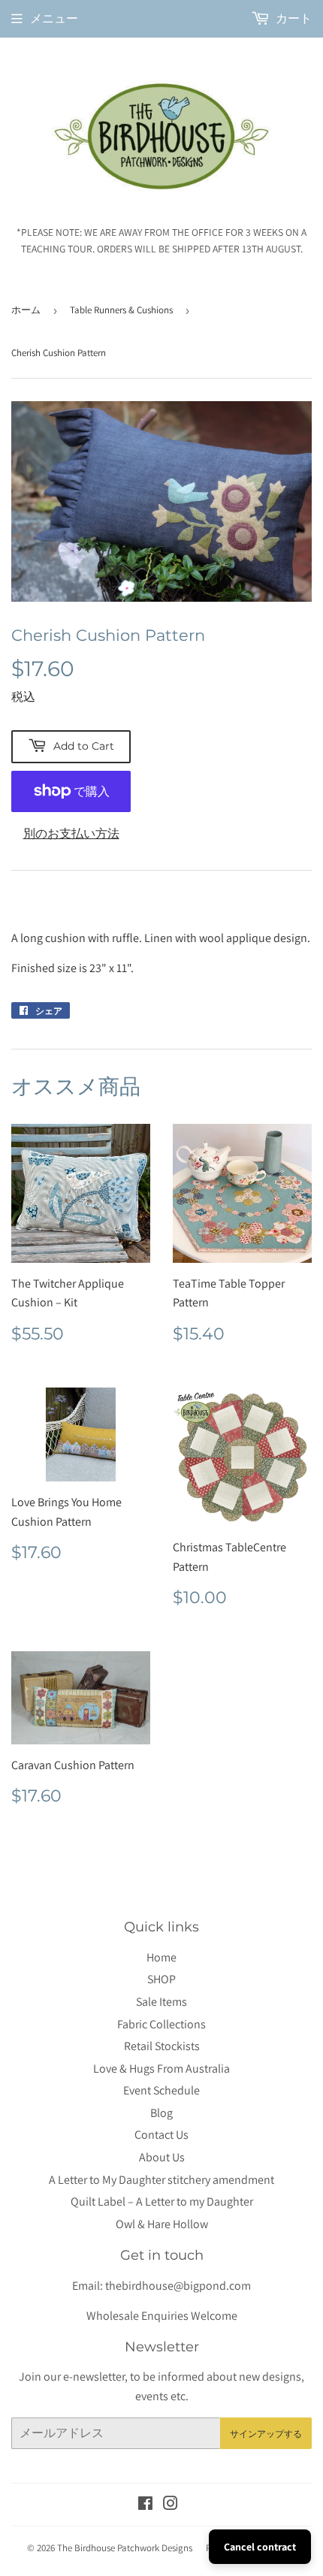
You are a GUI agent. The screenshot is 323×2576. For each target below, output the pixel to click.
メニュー (54, 18)
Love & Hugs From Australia (161, 2069)
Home (161, 1957)
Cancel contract (260, 2547)
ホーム (26, 310)
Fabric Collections (161, 2024)
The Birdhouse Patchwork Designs (125, 2548)
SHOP (161, 1979)
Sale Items (161, 2002)
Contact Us (161, 2135)
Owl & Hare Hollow (162, 2224)
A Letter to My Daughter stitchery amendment (161, 2180)
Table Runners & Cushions (121, 310)
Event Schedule (161, 2090)
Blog (161, 2113)
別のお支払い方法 (71, 834)
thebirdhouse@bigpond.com (178, 2286)
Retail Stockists (162, 2046)
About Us (162, 2157)
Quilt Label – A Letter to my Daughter (162, 2202)
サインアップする (266, 2434)
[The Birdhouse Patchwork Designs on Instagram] (171, 2505)
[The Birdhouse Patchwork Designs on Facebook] (145, 2505)
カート (293, 18)
